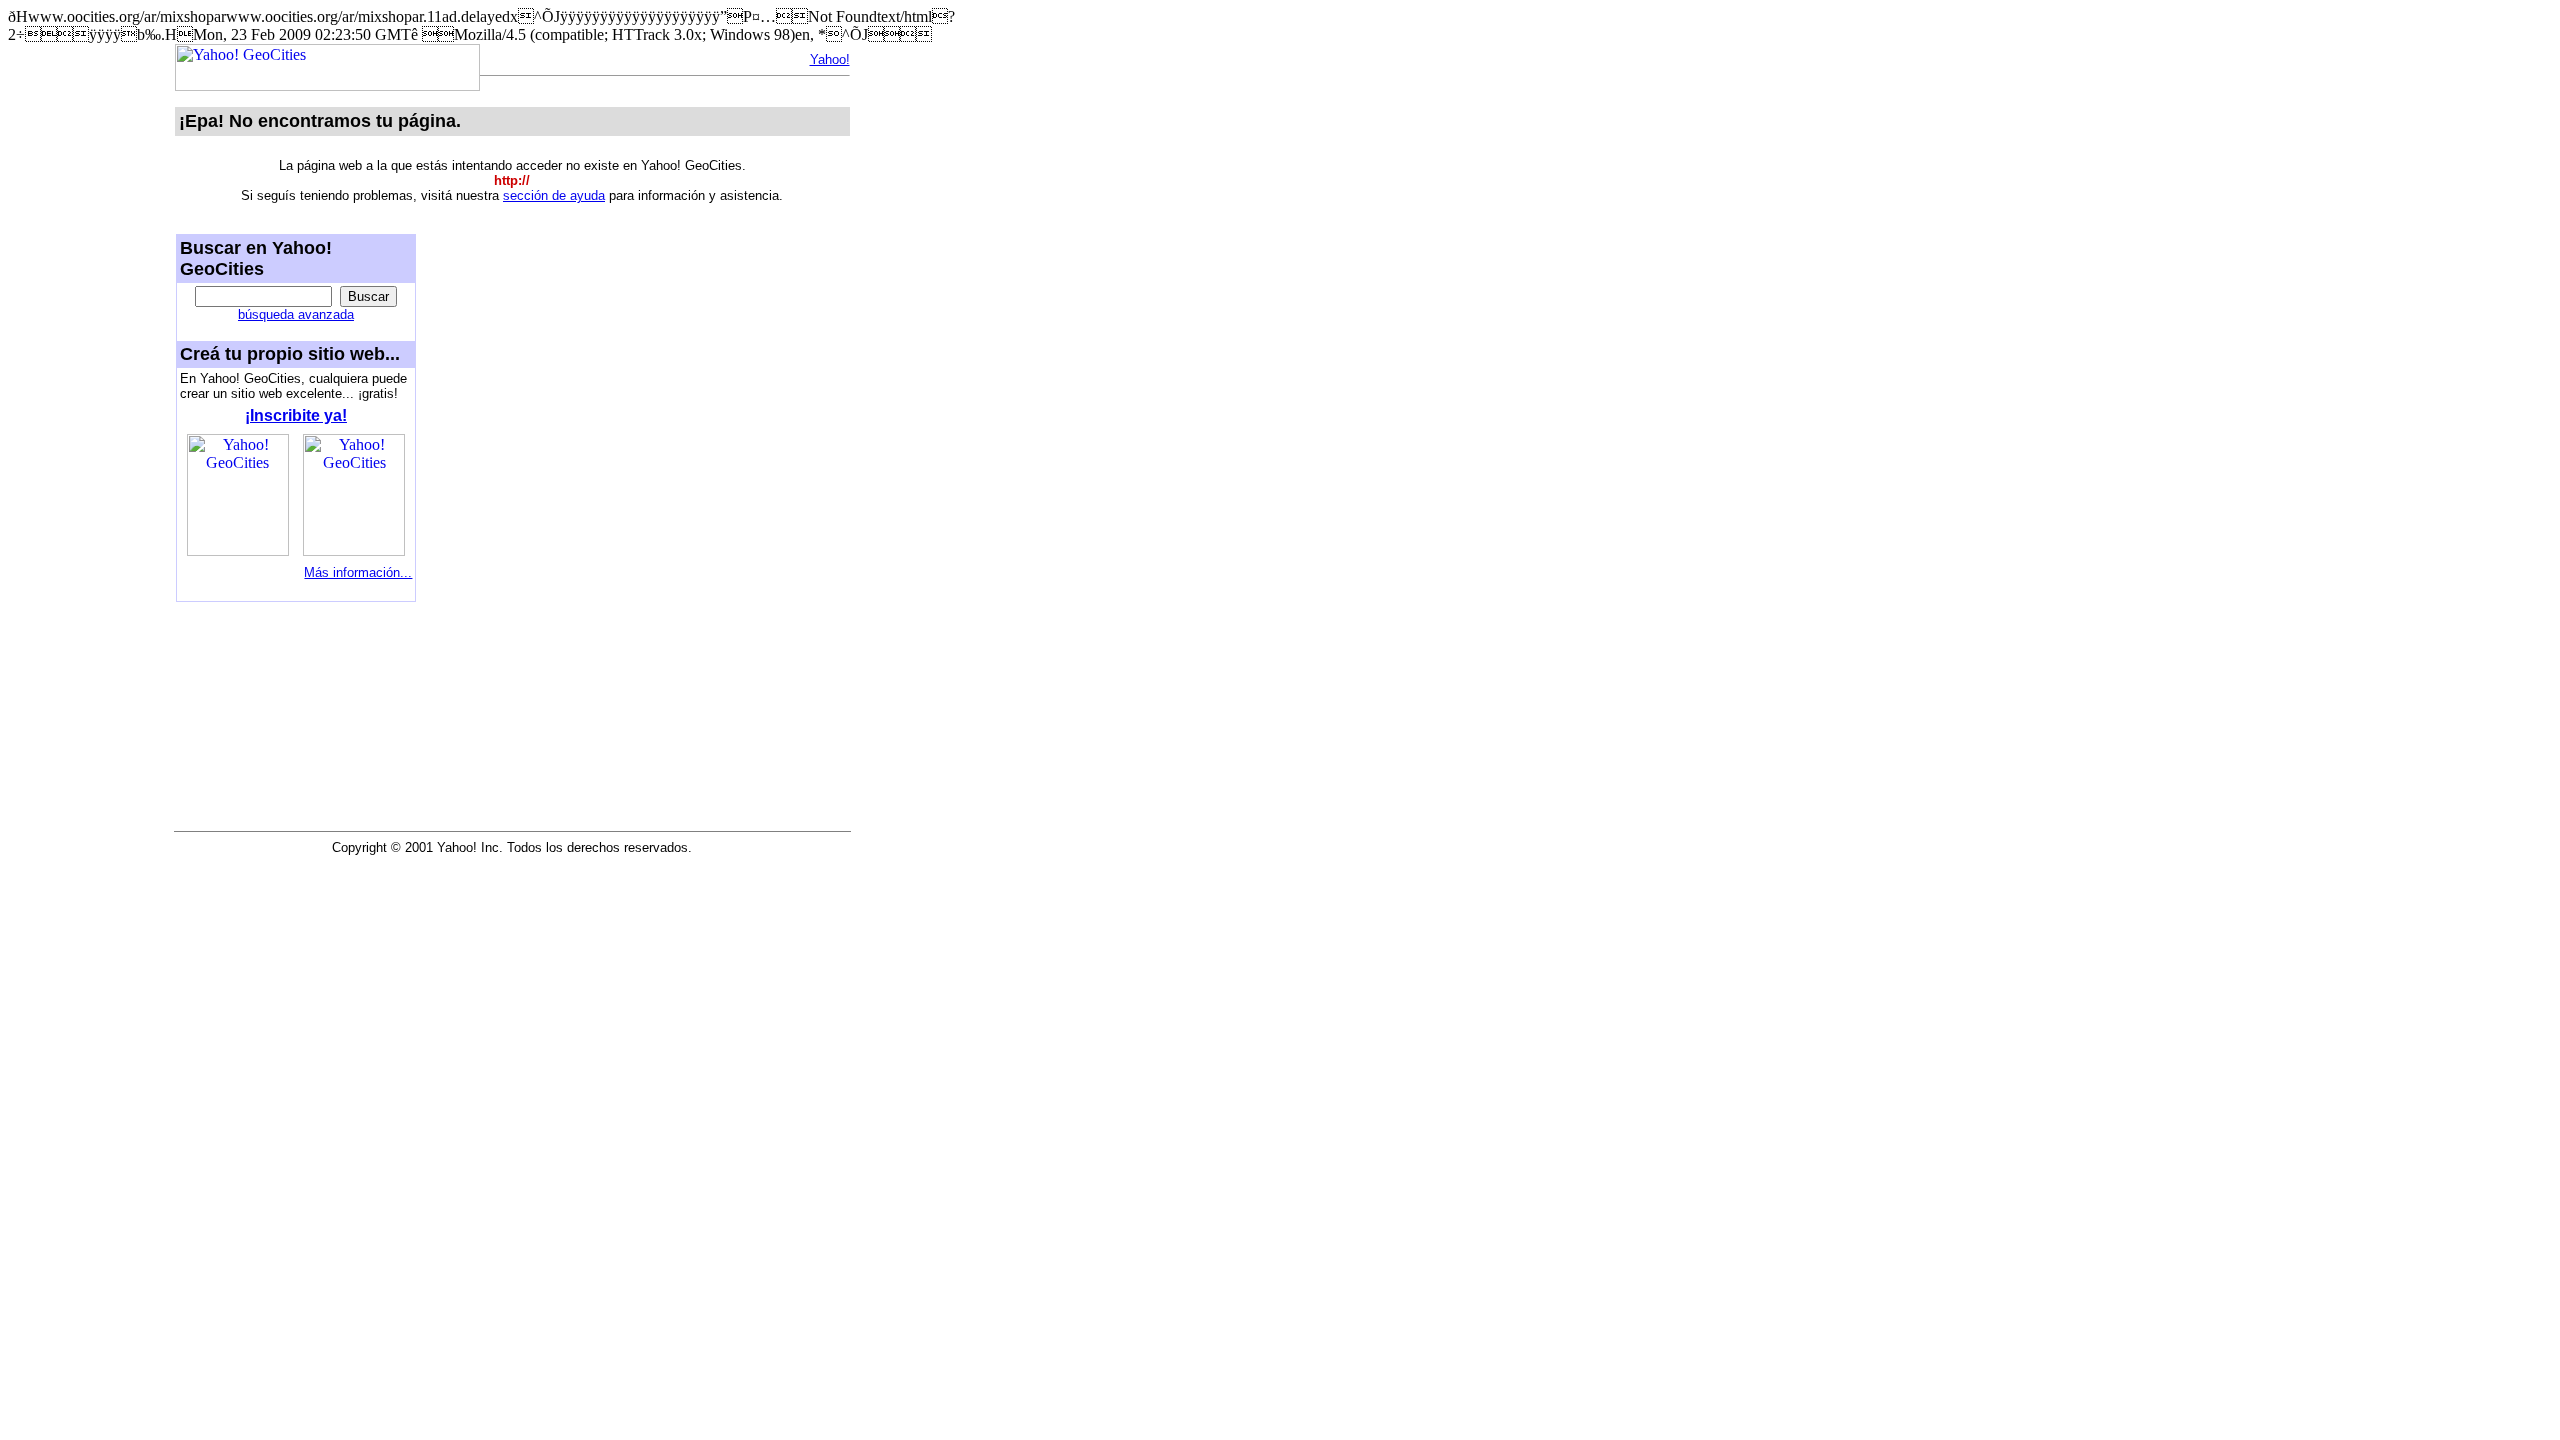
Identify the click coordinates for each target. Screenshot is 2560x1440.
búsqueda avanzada (296, 314)
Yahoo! (830, 59)
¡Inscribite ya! (296, 415)
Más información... (358, 572)
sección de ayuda (554, 195)
